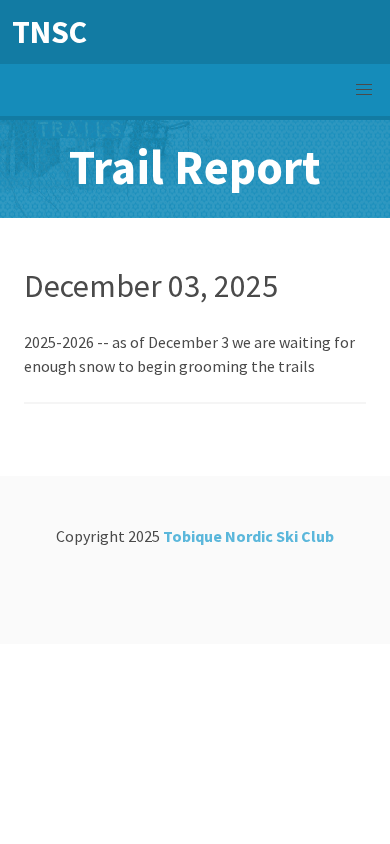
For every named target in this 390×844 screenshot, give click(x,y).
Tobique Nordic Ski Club (248, 536)
